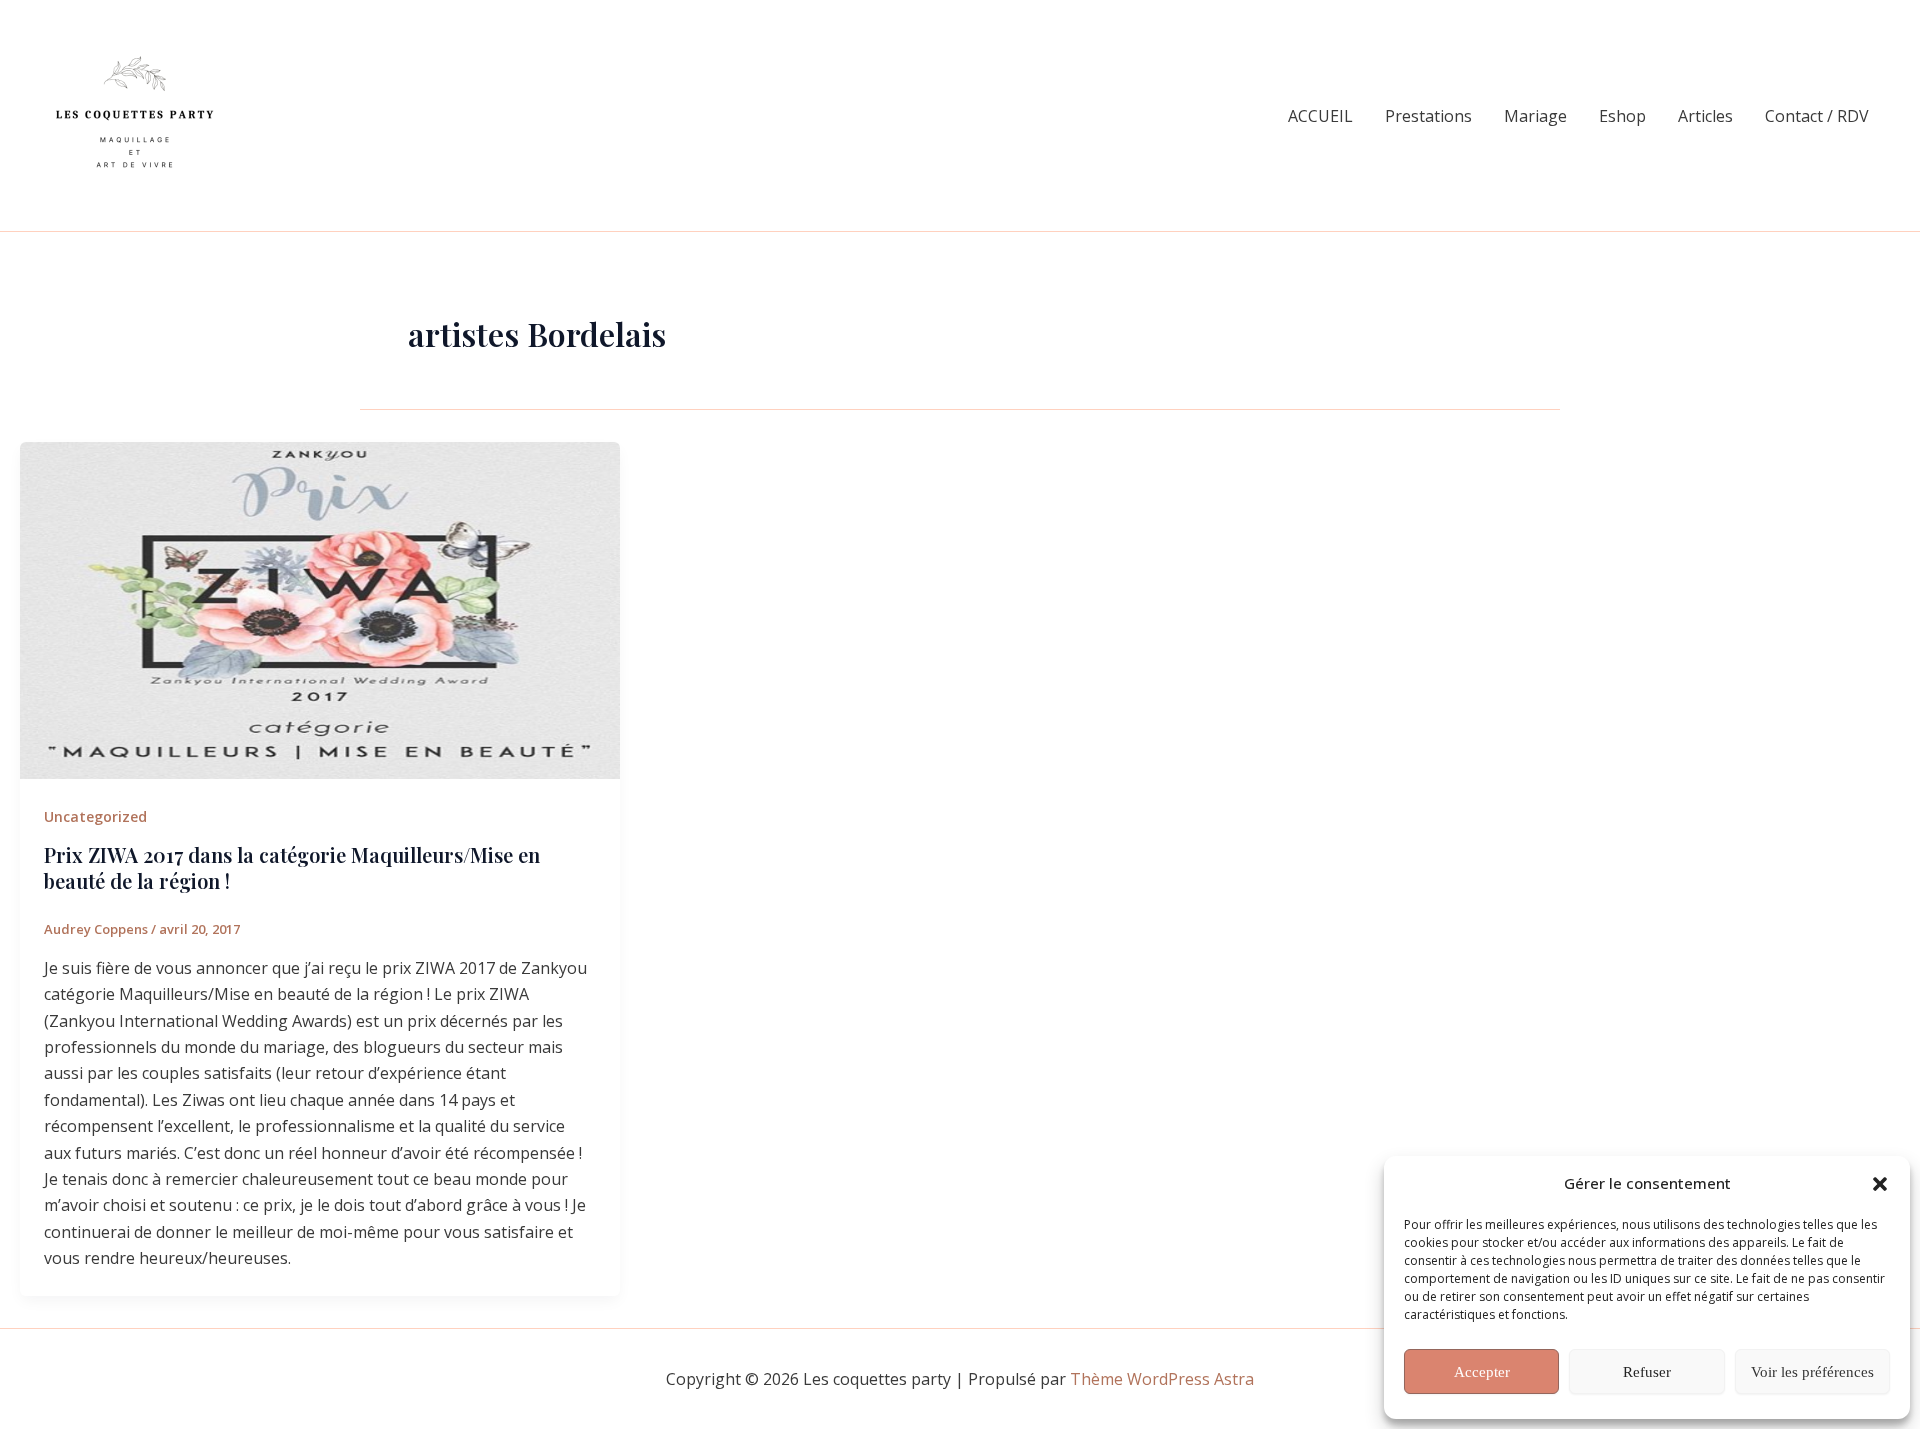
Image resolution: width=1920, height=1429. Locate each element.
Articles (1705, 116)
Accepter (1482, 1372)
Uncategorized (95, 816)
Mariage (1535, 116)
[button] (1880, 1184)
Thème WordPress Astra (1162, 1379)
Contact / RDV (1817, 116)
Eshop (1622, 116)
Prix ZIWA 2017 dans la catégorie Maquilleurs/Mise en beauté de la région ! (292, 867)
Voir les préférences (1812, 1372)
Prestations (1428, 116)
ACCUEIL (1320, 116)
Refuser (1647, 1372)
